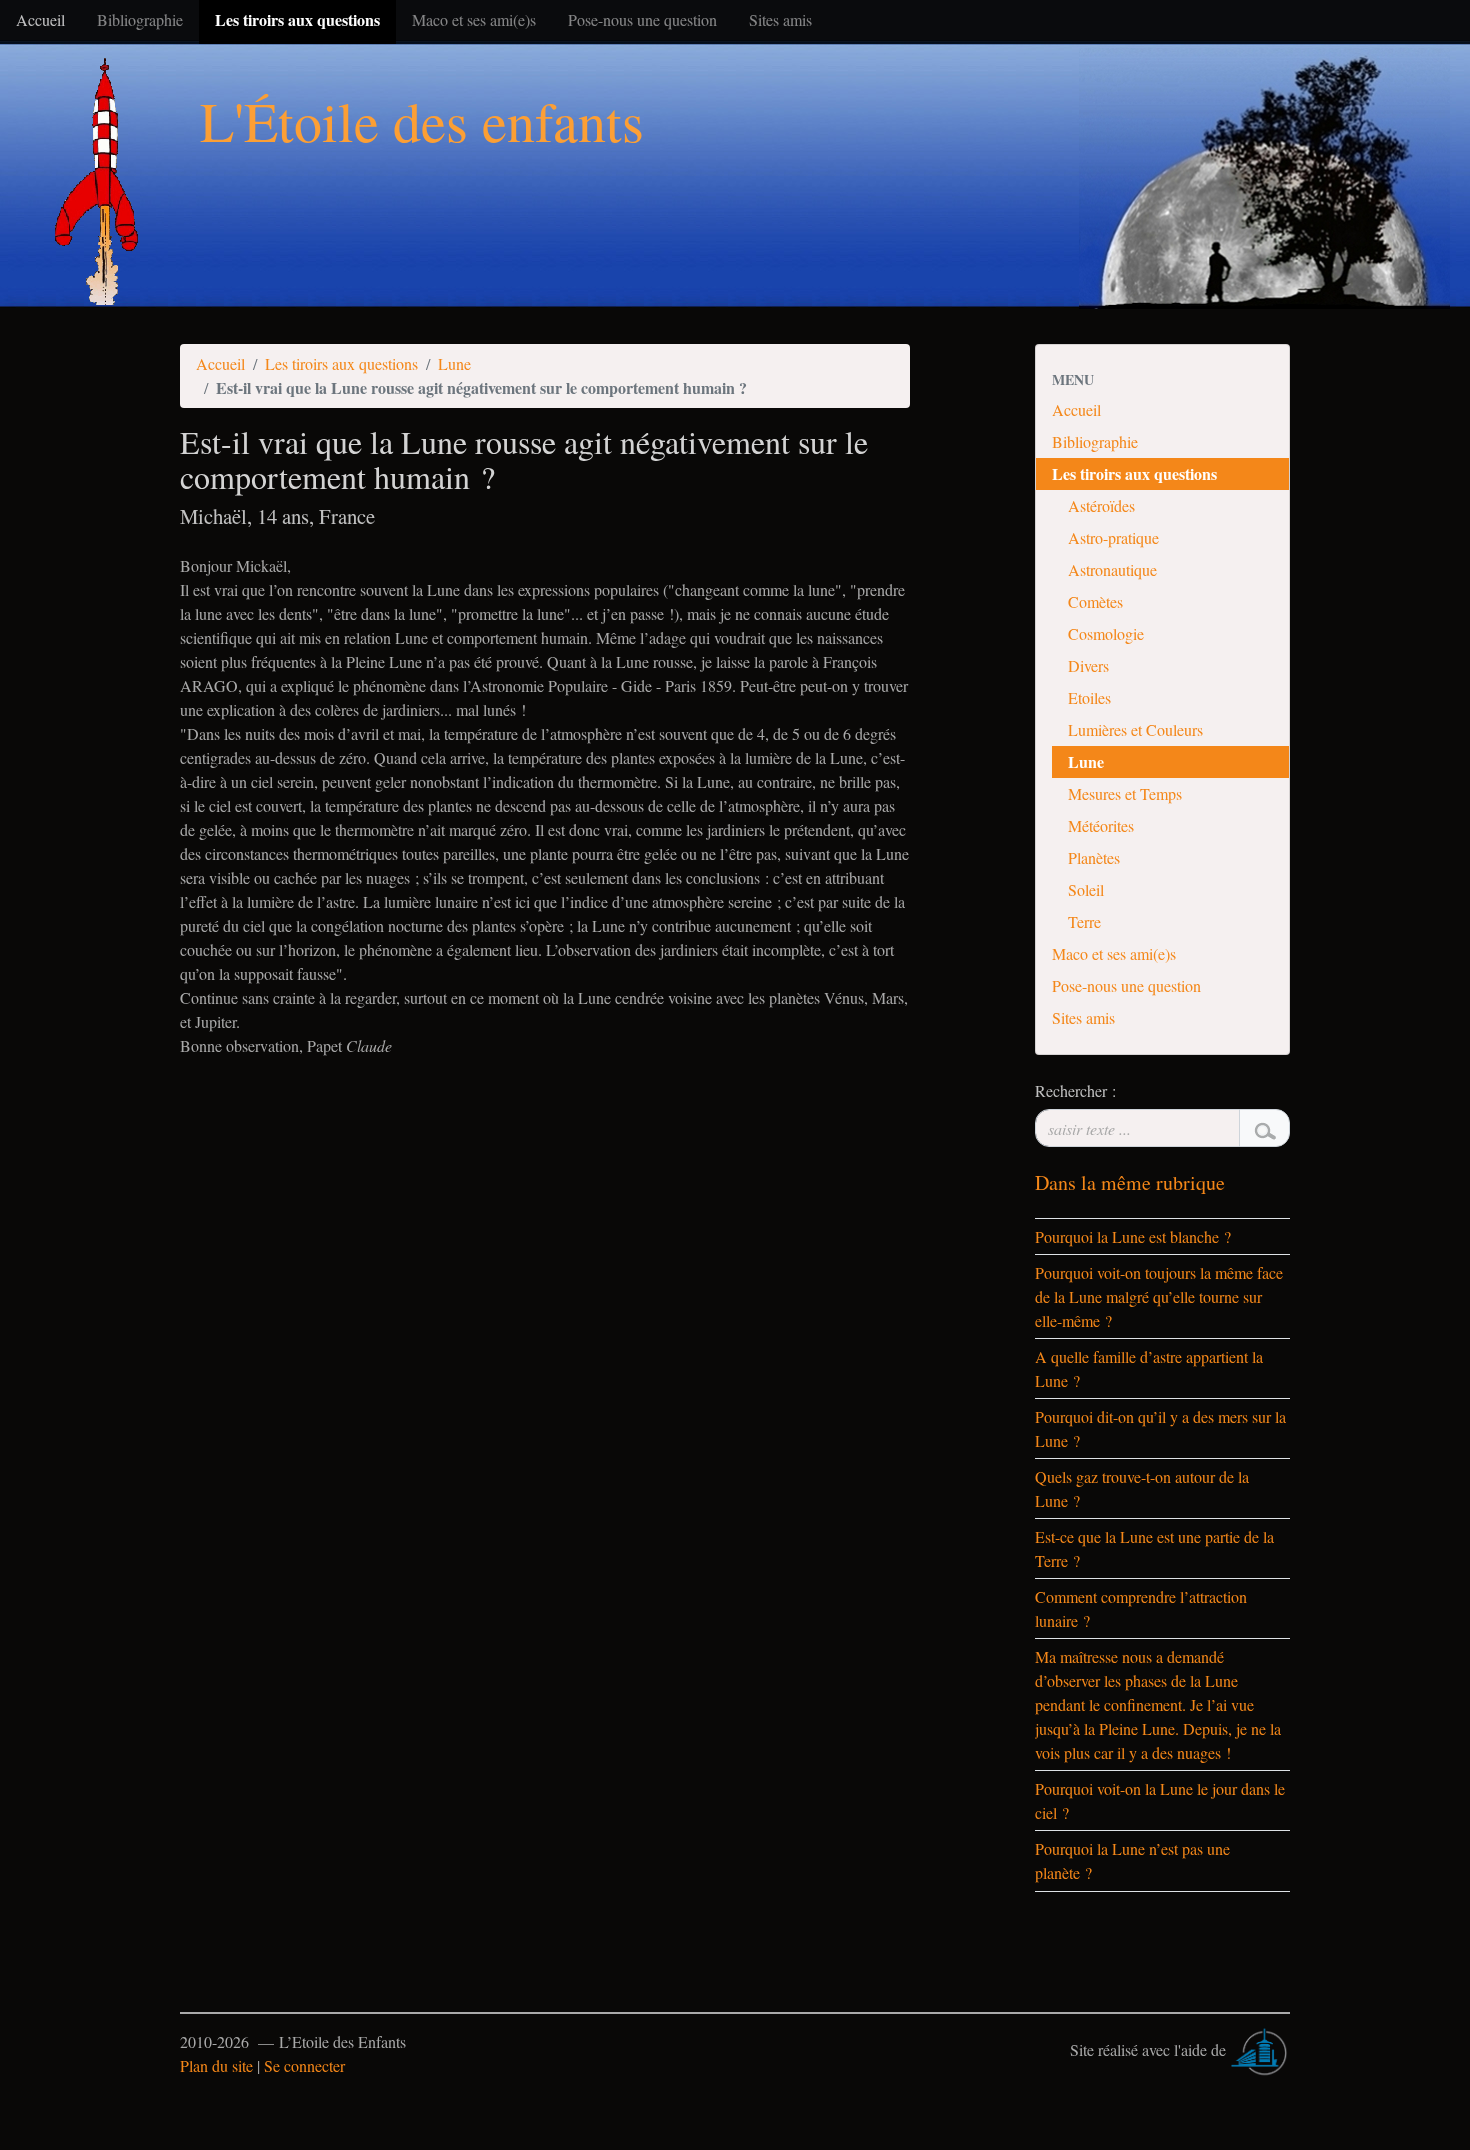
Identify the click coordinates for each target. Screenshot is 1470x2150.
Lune (454, 363)
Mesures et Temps (1125, 793)
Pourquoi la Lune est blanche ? (1133, 1236)
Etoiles (1089, 697)
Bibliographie (1095, 441)
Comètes (1095, 601)
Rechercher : (1075, 1090)
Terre (1084, 921)
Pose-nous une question (1126, 985)
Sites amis (1083, 1017)
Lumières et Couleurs (1135, 729)
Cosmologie (1106, 633)
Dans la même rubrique (1130, 1182)
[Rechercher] (1264, 1128)
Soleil (1086, 889)
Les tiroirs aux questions (341, 363)
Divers (1088, 665)
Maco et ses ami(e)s (1114, 953)
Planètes (1094, 857)
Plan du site (216, 2065)
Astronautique (1112, 569)
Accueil (220, 363)
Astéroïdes (1101, 505)
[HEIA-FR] (1260, 2049)
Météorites (1101, 825)
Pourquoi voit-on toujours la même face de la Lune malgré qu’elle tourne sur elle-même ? (1159, 1296)
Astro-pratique (1113, 537)
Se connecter (304, 2065)
